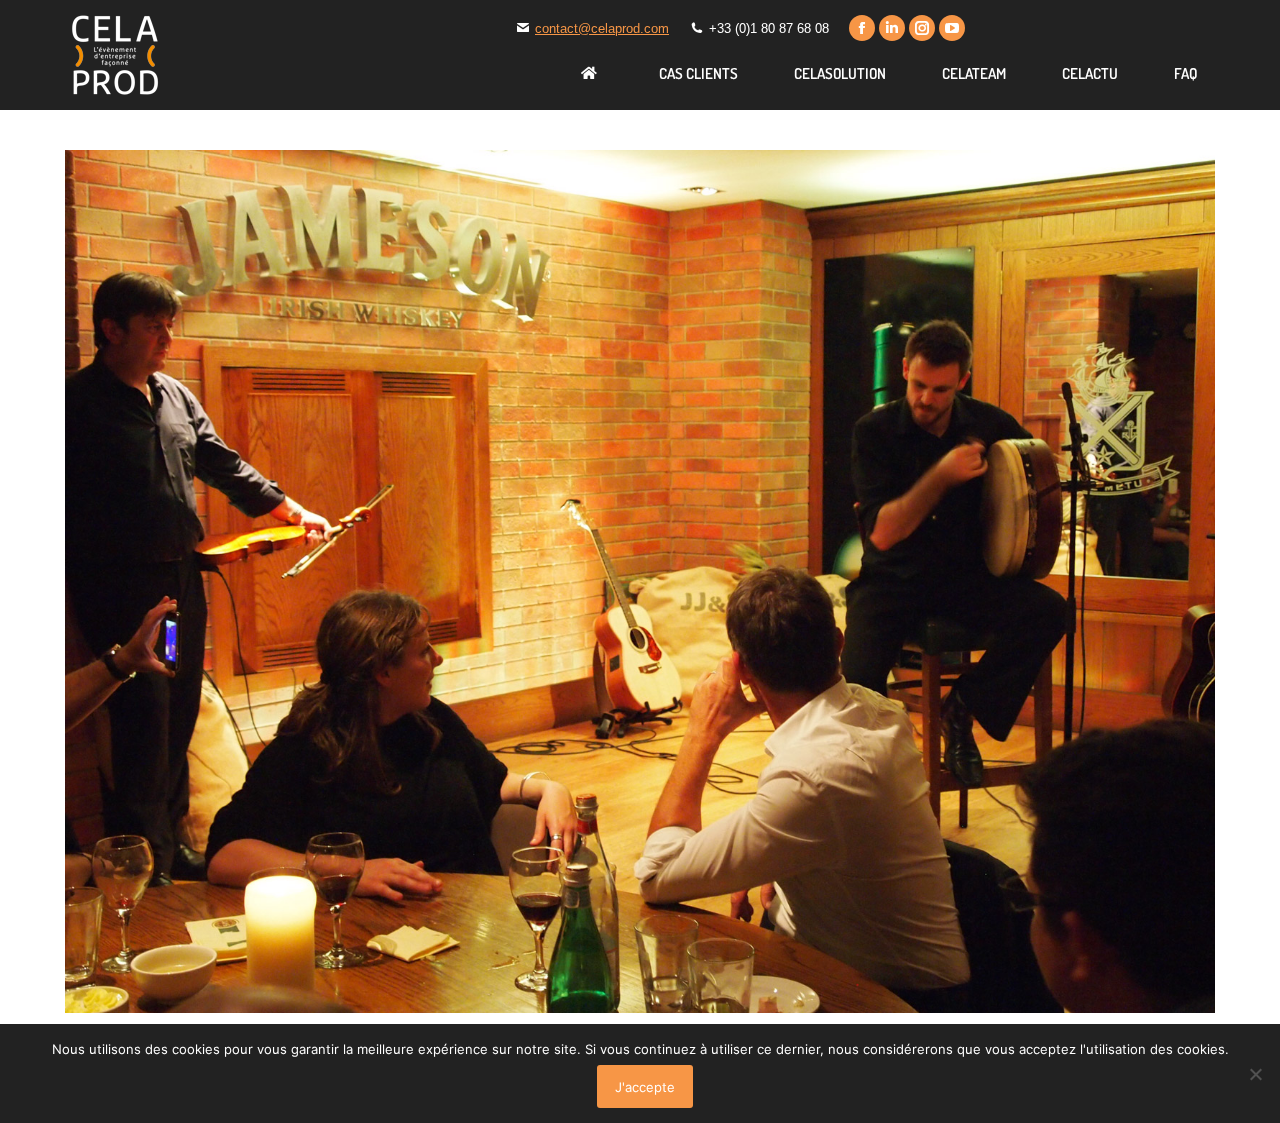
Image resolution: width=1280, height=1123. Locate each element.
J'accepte (645, 1087)
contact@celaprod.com (602, 28)
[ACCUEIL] (592, 73)
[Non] (1255, 1074)
